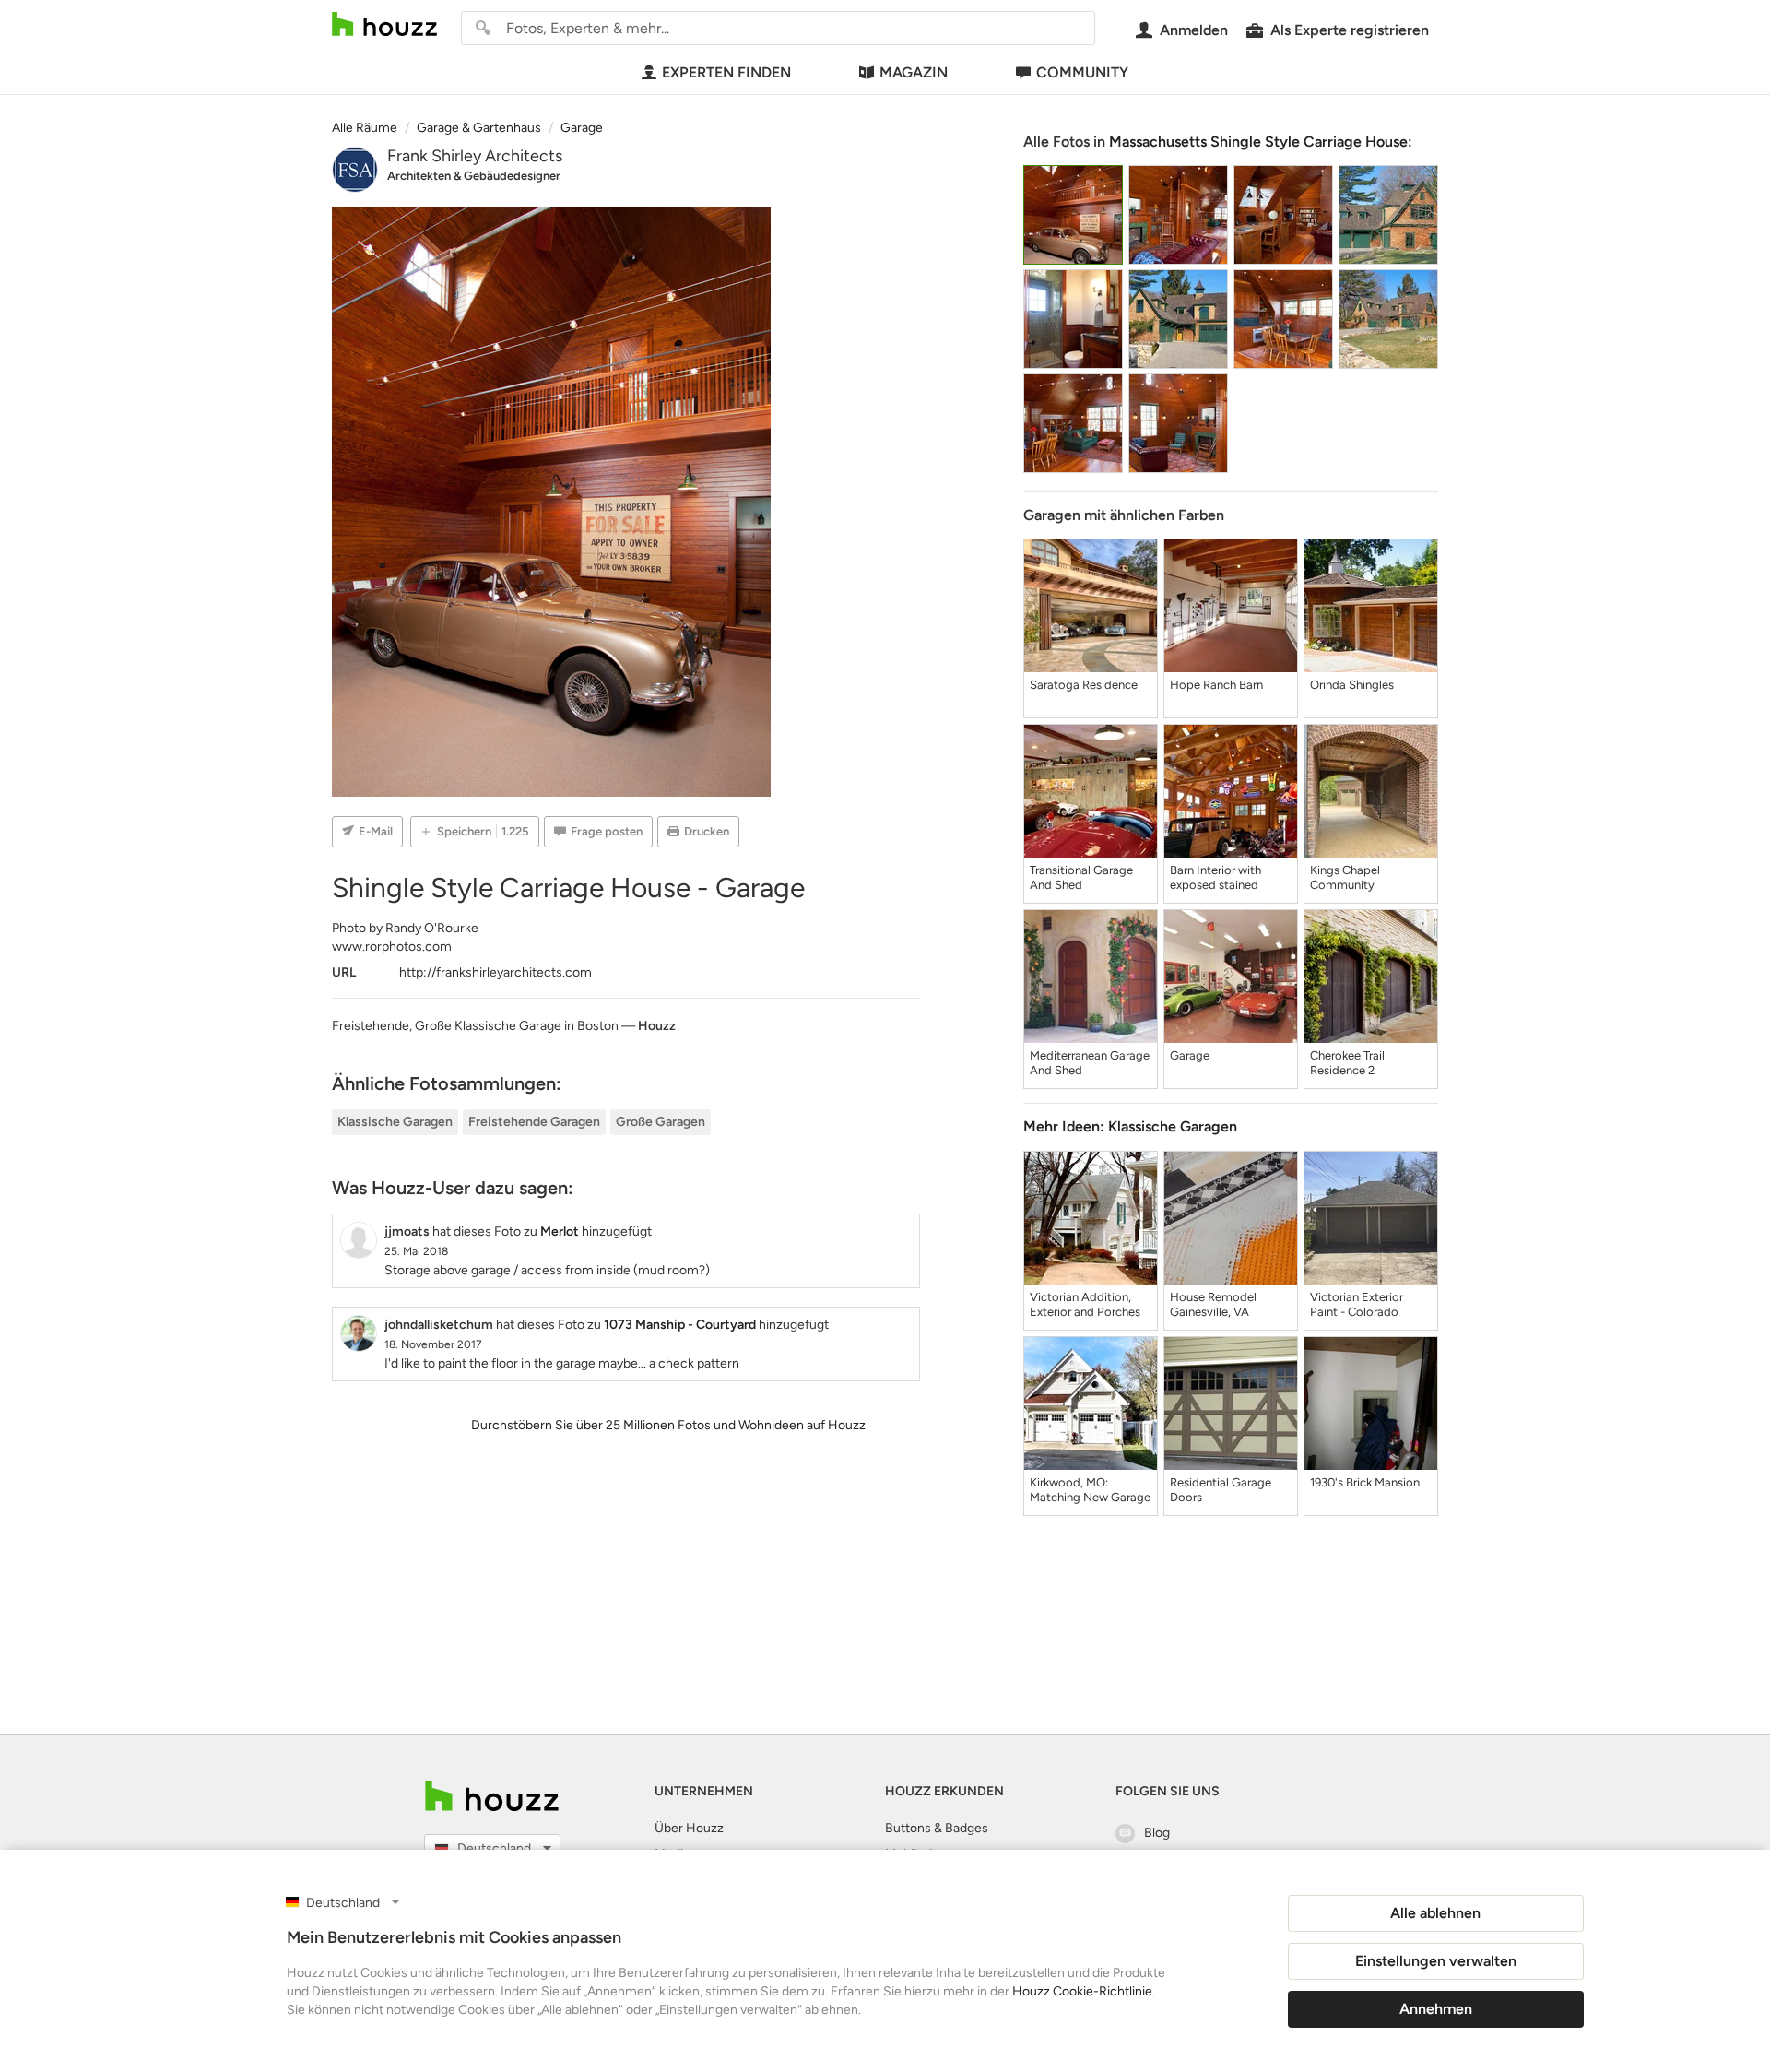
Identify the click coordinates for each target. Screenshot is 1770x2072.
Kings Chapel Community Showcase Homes (1359, 878)
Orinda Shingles (1352, 685)
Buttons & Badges (937, 1828)
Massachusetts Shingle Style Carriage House (1258, 142)
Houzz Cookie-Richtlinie (1082, 1991)
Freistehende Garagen (534, 1122)
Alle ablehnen (1435, 1913)
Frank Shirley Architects (475, 156)
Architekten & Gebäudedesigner (474, 176)
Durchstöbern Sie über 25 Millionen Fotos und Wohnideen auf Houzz (668, 1425)
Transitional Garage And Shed (1081, 877)
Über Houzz (689, 1828)
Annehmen (1436, 2009)
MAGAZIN (914, 72)
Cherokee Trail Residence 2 (1347, 1063)
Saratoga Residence (1084, 685)
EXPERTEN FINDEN (726, 72)
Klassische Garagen (395, 1122)
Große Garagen (661, 1122)
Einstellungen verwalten (1436, 1961)
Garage (1190, 1055)
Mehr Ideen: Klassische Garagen (1130, 1126)
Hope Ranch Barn (1216, 685)
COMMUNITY (1082, 72)
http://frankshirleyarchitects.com (496, 972)
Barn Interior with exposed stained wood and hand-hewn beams (1228, 878)
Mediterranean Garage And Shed (1090, 1063)
